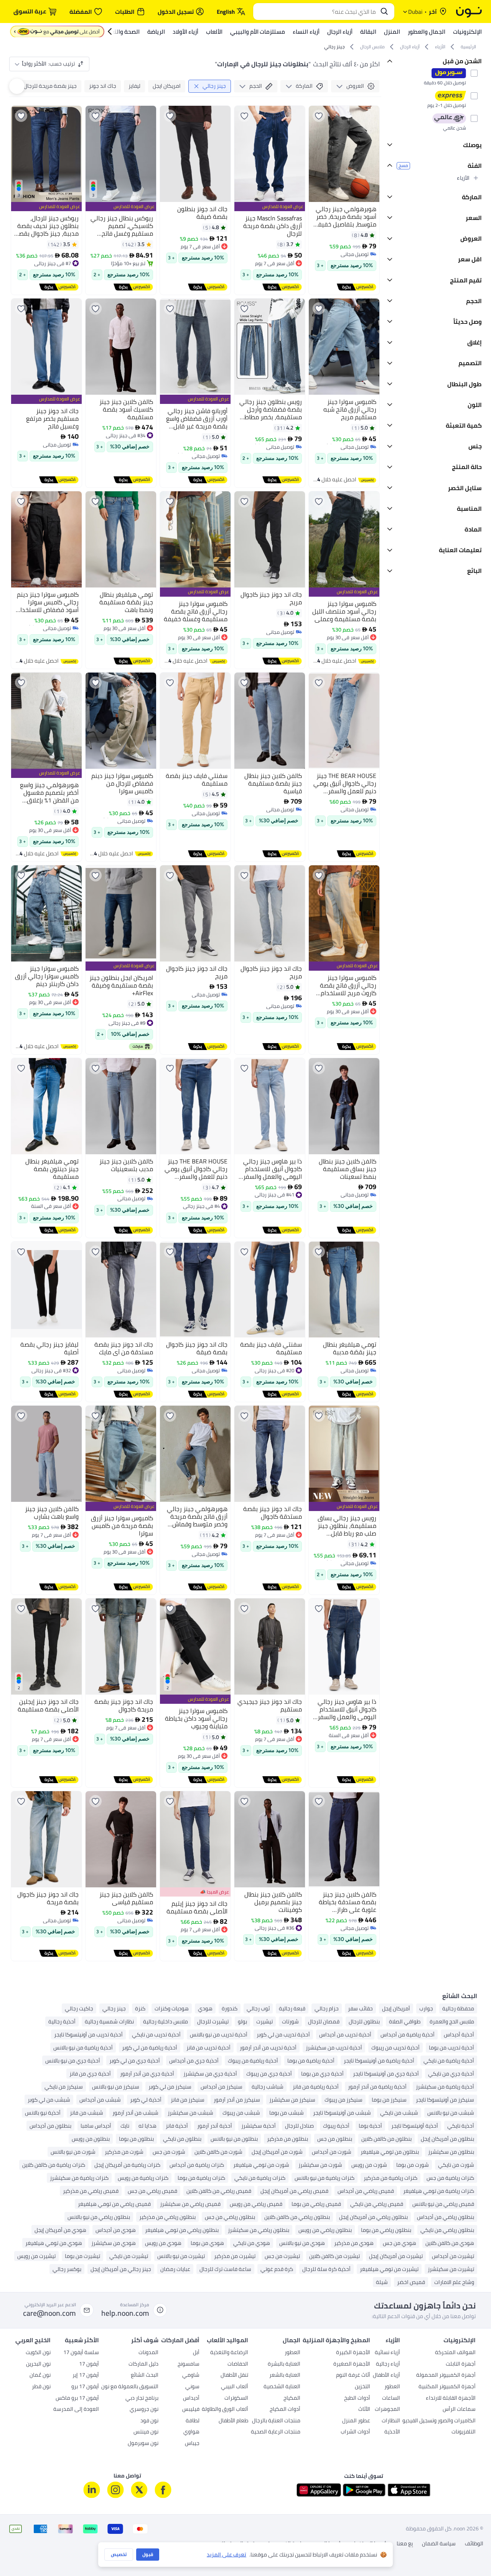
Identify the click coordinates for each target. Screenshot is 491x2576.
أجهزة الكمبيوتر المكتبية (447, 2203)
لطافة (193, 2237)
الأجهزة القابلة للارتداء (451, 2215)
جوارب (426, 2008)
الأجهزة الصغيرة (352, 2181)
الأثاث (364, 2226)
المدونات (148, 2169)
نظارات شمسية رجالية (109, 2021)
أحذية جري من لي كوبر (135, 2061)
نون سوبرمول (143, 2260)
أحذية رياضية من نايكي (449, 2061)
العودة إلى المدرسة (76, 2226)
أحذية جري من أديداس (194, 2061)
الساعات (391, 2215)
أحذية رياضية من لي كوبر (150, 2048)
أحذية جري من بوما (322, 2074)
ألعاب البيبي (235, 2203)
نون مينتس (146, 2248)
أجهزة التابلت (461, 2181)
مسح (403, 166)
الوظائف (474, 2360)
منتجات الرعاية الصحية (276, 2248)
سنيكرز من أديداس (222, 2087)
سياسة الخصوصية (288, 2360)
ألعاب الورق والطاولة (225, 2226)
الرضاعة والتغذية (229, 2169)
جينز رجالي (114, 2008)
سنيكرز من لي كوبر (170, 2087)
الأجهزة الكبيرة (353, 2169)
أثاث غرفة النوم (353, 2192)
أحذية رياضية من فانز (316, 2087)
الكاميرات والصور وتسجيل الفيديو (439, 2237)
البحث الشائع (145, 2192)
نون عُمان (40, 2192)
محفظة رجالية (458, 2008)
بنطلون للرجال (364, 2021)
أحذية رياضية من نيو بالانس (83, 2048)
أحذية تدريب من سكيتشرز (334, 2048)
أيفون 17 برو (85, 2203)
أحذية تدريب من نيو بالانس (219, 2035)
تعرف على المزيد (227, 2555)
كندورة (230, 2008)
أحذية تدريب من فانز (208, 2048)
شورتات (290, 2021)
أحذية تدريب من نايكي (156, 2035)
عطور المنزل (356, 2237)
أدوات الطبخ (357, 2215)
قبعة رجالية (292, 2008)
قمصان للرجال (324, 2021)
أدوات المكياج (285, 2226)
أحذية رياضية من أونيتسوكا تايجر (379, 2061)
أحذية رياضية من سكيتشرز (445, 2087)
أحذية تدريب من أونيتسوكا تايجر (88, 2035)
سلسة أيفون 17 (81, 2169)
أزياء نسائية (387, 2169)
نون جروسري (144, 2226)
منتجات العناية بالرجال (276, 2237)
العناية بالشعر (285, 2192)
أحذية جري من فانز (90, 2074)
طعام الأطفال (233, 2237)
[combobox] (316, 11)
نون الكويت (38, 2169)
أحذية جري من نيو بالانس (73, 2061)
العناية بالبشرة (284, 2181)
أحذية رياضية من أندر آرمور (377, 2087)
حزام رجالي (327, 2008)
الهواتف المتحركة (455, 2169)
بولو (242, 2021)
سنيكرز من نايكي (64, 2087)
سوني (192, 2203)
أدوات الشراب (355, 2248)
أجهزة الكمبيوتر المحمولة (446, 2192)
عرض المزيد (464, 2099)
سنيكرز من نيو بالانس (116, 2087)
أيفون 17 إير (86, 2192)
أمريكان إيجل (396, 2008)
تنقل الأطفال (234, 2192)
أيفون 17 (89, 2181)
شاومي (191, 2192)
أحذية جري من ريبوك (269, 2074)
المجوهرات (387, 2226)
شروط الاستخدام (369, 2360)
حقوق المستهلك (239, 2359)
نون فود (149, 2237)
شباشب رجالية (268, 2087)
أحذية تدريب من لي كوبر (283, 2035)
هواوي (191, 2248)
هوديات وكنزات (172, 2008)
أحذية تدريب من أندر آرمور (268, 2048)
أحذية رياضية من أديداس (408, 2035)
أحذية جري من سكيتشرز (210, 2074)
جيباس (192, 2260)
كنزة (140, 2008)
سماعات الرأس (459, 2226)
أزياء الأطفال (386, 2192)
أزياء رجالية (388, 2181)
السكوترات (236, 2215)
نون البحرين (38, 2181)
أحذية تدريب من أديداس (345, 2035)
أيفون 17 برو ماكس (77, 2215)
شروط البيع (330, 2360)
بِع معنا (405, 2360)
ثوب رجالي (258, 2008)
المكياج (292, 2215)
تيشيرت (264, 2021)
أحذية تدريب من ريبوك (395, 2048)
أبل (196, 2169)
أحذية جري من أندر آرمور (147, 2074)
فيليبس (191, 2226)
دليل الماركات (143, 2181)
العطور (392, 2203)
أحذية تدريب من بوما (451, 2048)
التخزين (362, 2203)
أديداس (191, 2215)
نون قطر (41, 2203)
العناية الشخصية (282, 2203)
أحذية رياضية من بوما (311, 2061)
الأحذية (392, 2248)
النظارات (391, 2237)
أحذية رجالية (62, 2021)
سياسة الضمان (439, 2360)
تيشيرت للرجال (213, 2021)
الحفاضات (238, 2181)
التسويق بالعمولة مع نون (130, 2203)
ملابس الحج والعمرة (452, 2021)
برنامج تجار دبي (142, 2215)
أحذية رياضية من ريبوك (253, 2061)
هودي (205, 2008)
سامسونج (189, 2181)
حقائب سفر (360, 2008)
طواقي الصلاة (405, 2021)
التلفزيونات (464, 2248)
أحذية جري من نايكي (451, 2074)
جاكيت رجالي (79, 2008)
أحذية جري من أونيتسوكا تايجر (386, 2074)
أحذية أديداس (459, 2035)
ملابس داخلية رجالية (166, 2021)
